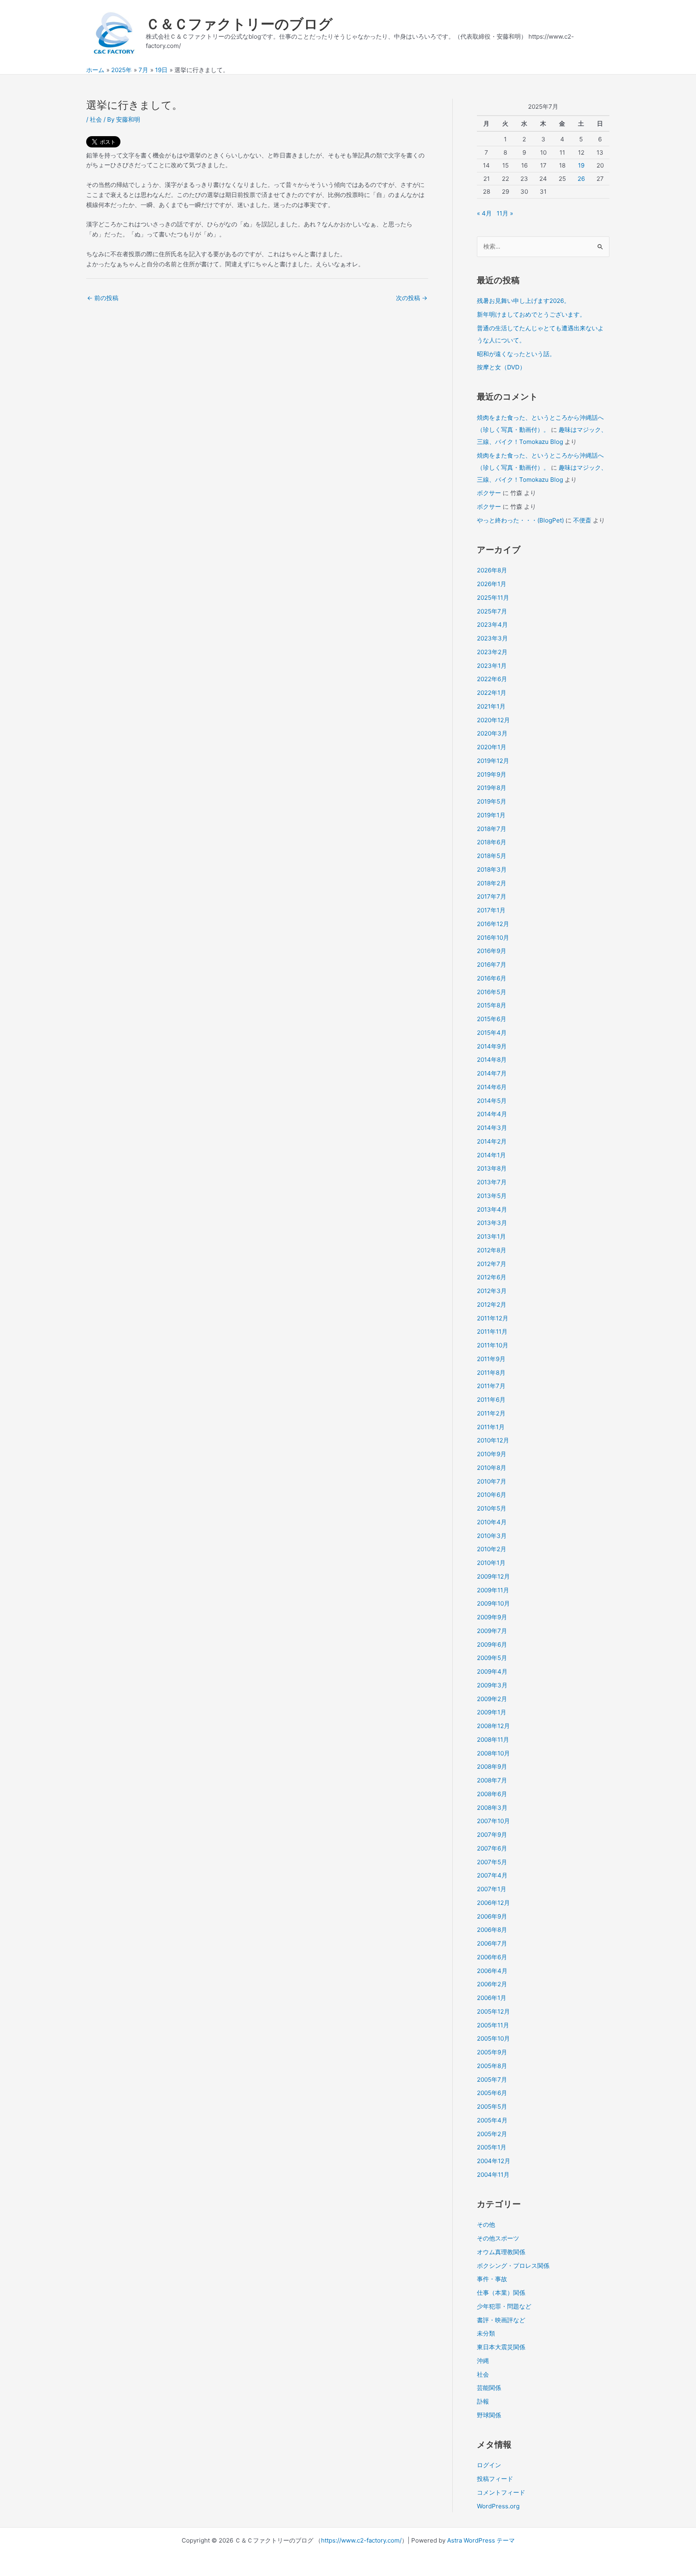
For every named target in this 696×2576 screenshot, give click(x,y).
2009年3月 (492, 1685)
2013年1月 (491, 1236)
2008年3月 (492, 1808)
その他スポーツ (498, 2238)
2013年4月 (492, 1209)
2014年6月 (492, 1087)
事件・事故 (492, 2279)
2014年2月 (492, 1141)
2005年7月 (492, 2080)
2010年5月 (492, 1508)
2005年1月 (492, 2147)
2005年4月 (492, 2120)
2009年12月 (493, 1576)
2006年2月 (492, 1984)
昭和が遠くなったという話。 (516, 354)
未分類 (486, 2333)
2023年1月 (492, 666)
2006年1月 (492, 1998)
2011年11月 (492, 1332)
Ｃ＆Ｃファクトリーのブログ (239, 24)
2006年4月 (492, 1971)
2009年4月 (492, 1671)
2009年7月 (492, 1631)
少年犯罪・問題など (504, 2306)
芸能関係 (489, 2388)
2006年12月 (493, 1903)
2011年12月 (493, 1318)
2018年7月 (492, 829)
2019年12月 (493, 761)
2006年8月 (492, 1930)
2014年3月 (492, 1128)
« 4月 (484, 213)
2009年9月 (492, 1617)
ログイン (489, 2465)
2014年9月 (492, 1046)
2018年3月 (492, 869)
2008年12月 (493, 1726)
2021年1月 (491, 706)
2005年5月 (492, 2107)
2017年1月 (491, 910)
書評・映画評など (501, 2320)
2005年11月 (493, 2025)
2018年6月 (492, 842)
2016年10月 (493, 938)
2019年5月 (492, 801)
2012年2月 (492, 1305)
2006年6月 (492, 1957)
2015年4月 (492, 1033)
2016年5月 (492, 992)
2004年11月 (493, 2175)
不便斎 (582, 520)
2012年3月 (492, 1291)
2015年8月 (492, 1005)
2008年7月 (492, 1780)
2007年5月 (492, 1862)
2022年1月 (492, 693)
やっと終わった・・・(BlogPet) (520, 520)
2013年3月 (492, 1223)
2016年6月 (492, 978)
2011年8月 (491, 1373)
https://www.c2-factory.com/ (361, 2540)
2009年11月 (493, 1590)
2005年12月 (493, 2011)
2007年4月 (492, 1875)
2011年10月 (493, 1345)
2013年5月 (492, 1196)
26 (581, 179)
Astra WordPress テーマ (481, 2540)
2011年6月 (491, 1400)
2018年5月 (492, 856)
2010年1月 (491, 1563)
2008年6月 (492, 1794)
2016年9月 (492, 951)
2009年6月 (492, 1644)
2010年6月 (492, 1495)
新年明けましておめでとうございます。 (531, 314)
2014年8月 (492, 1060)
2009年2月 (492, 1699)
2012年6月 (492, 1277)
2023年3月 (492, 638)
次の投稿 (412, 298)
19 (581, 165)
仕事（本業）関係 (501, 2293)
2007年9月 (492, 1835)
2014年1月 (491, 1155)
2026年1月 (492, 584)
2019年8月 (492, 788)
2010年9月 (492, 1454)
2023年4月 (492, 625)
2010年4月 (492, 1522)
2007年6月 (492, 1848)
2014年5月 (492, 1101)
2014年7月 (492, 1073)
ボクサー (489, 493)
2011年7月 (491, 1386)
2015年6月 (492, 1019)
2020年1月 (492, 747)
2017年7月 (492, 896)
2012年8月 (492, 1250)
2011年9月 (491, 1359)
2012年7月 (492, 1264)
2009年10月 (493, 1603)
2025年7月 (492, 611)
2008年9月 (492, 1767)
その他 (486, 2225)
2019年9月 (492, 774)
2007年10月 (493, 1821)
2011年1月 (491, 1427)
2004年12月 (494, 2161)
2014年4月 (492, 1114)
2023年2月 (492, 652)
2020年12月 (493, 720)
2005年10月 (493, 2038)
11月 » (505, 213)
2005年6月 (492, 2093)
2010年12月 (493, 1440)
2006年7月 (492, 1943)
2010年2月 (492, 1549)
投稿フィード (495, 2479)
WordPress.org (498, 2506)
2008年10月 (493, 1753)
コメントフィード (501, 2492)
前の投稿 (103, 298)
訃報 (483, 2401)
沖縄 (483, 2361)
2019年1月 (491, 815)
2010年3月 (492, 1536)
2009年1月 (492, 1712)
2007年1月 (492, 1889)
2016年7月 (492, 965)
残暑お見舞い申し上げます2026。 (523, 301)
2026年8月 (492, 570)
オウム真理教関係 (501, 2252)
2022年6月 (492, 679)
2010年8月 (492, 1468)
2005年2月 (492, 2134)
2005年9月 (492, 2052)
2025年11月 (493, 598)
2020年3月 (492, 733)
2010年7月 (492, 1481)
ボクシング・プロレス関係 (513, 2266)
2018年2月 (492, 883)
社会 (96, 119)
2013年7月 (492, 1182)
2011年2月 (491, 1413)
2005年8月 (492, 2066)
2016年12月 (493, 924)
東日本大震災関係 (501, 2347)
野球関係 (489, 2415)
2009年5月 (492, 1658)
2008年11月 (493, 1740)
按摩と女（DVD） (501, 367)
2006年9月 (492, 1916)
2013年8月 (492, 1168)
